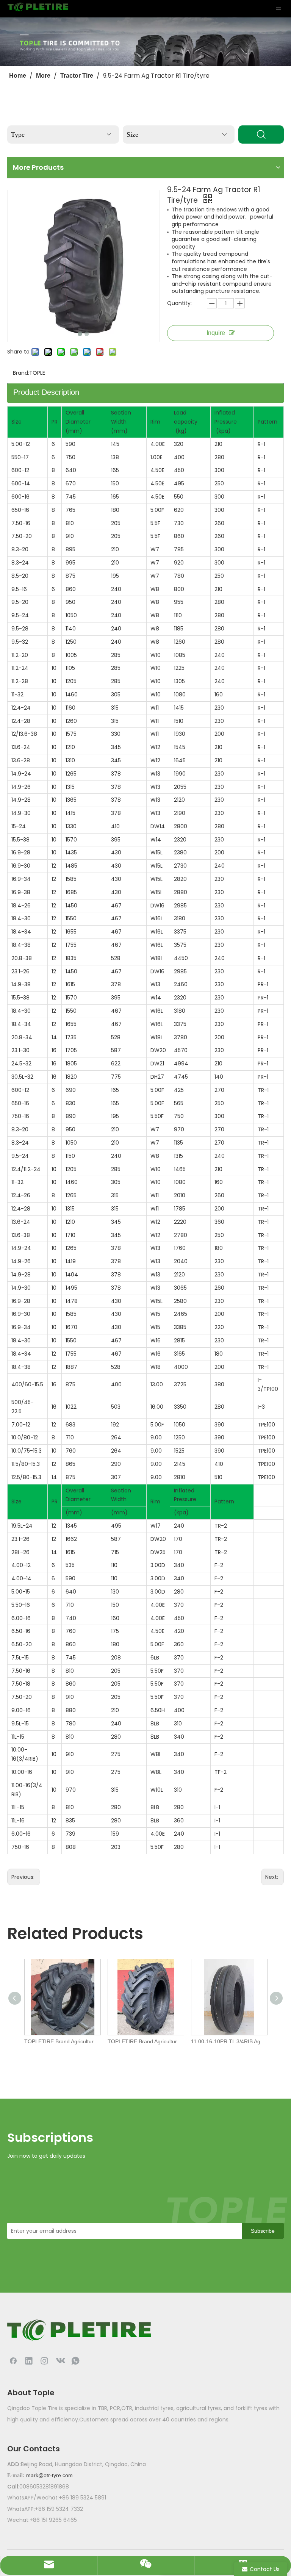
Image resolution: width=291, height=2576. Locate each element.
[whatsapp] (75, 2360)
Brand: (21, 373)
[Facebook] (13, 2360)
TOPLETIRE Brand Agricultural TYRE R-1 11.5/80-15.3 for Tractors (62, 2041)
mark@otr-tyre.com (49, 2475)
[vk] (60, 2360)
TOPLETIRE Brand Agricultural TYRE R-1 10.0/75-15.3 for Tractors (145, 2041)
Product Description (46, 392)
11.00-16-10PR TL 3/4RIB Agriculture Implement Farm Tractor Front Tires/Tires (229, 2041)
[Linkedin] (29, 2360)
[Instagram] (44, 2360)
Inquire (216, 333)
